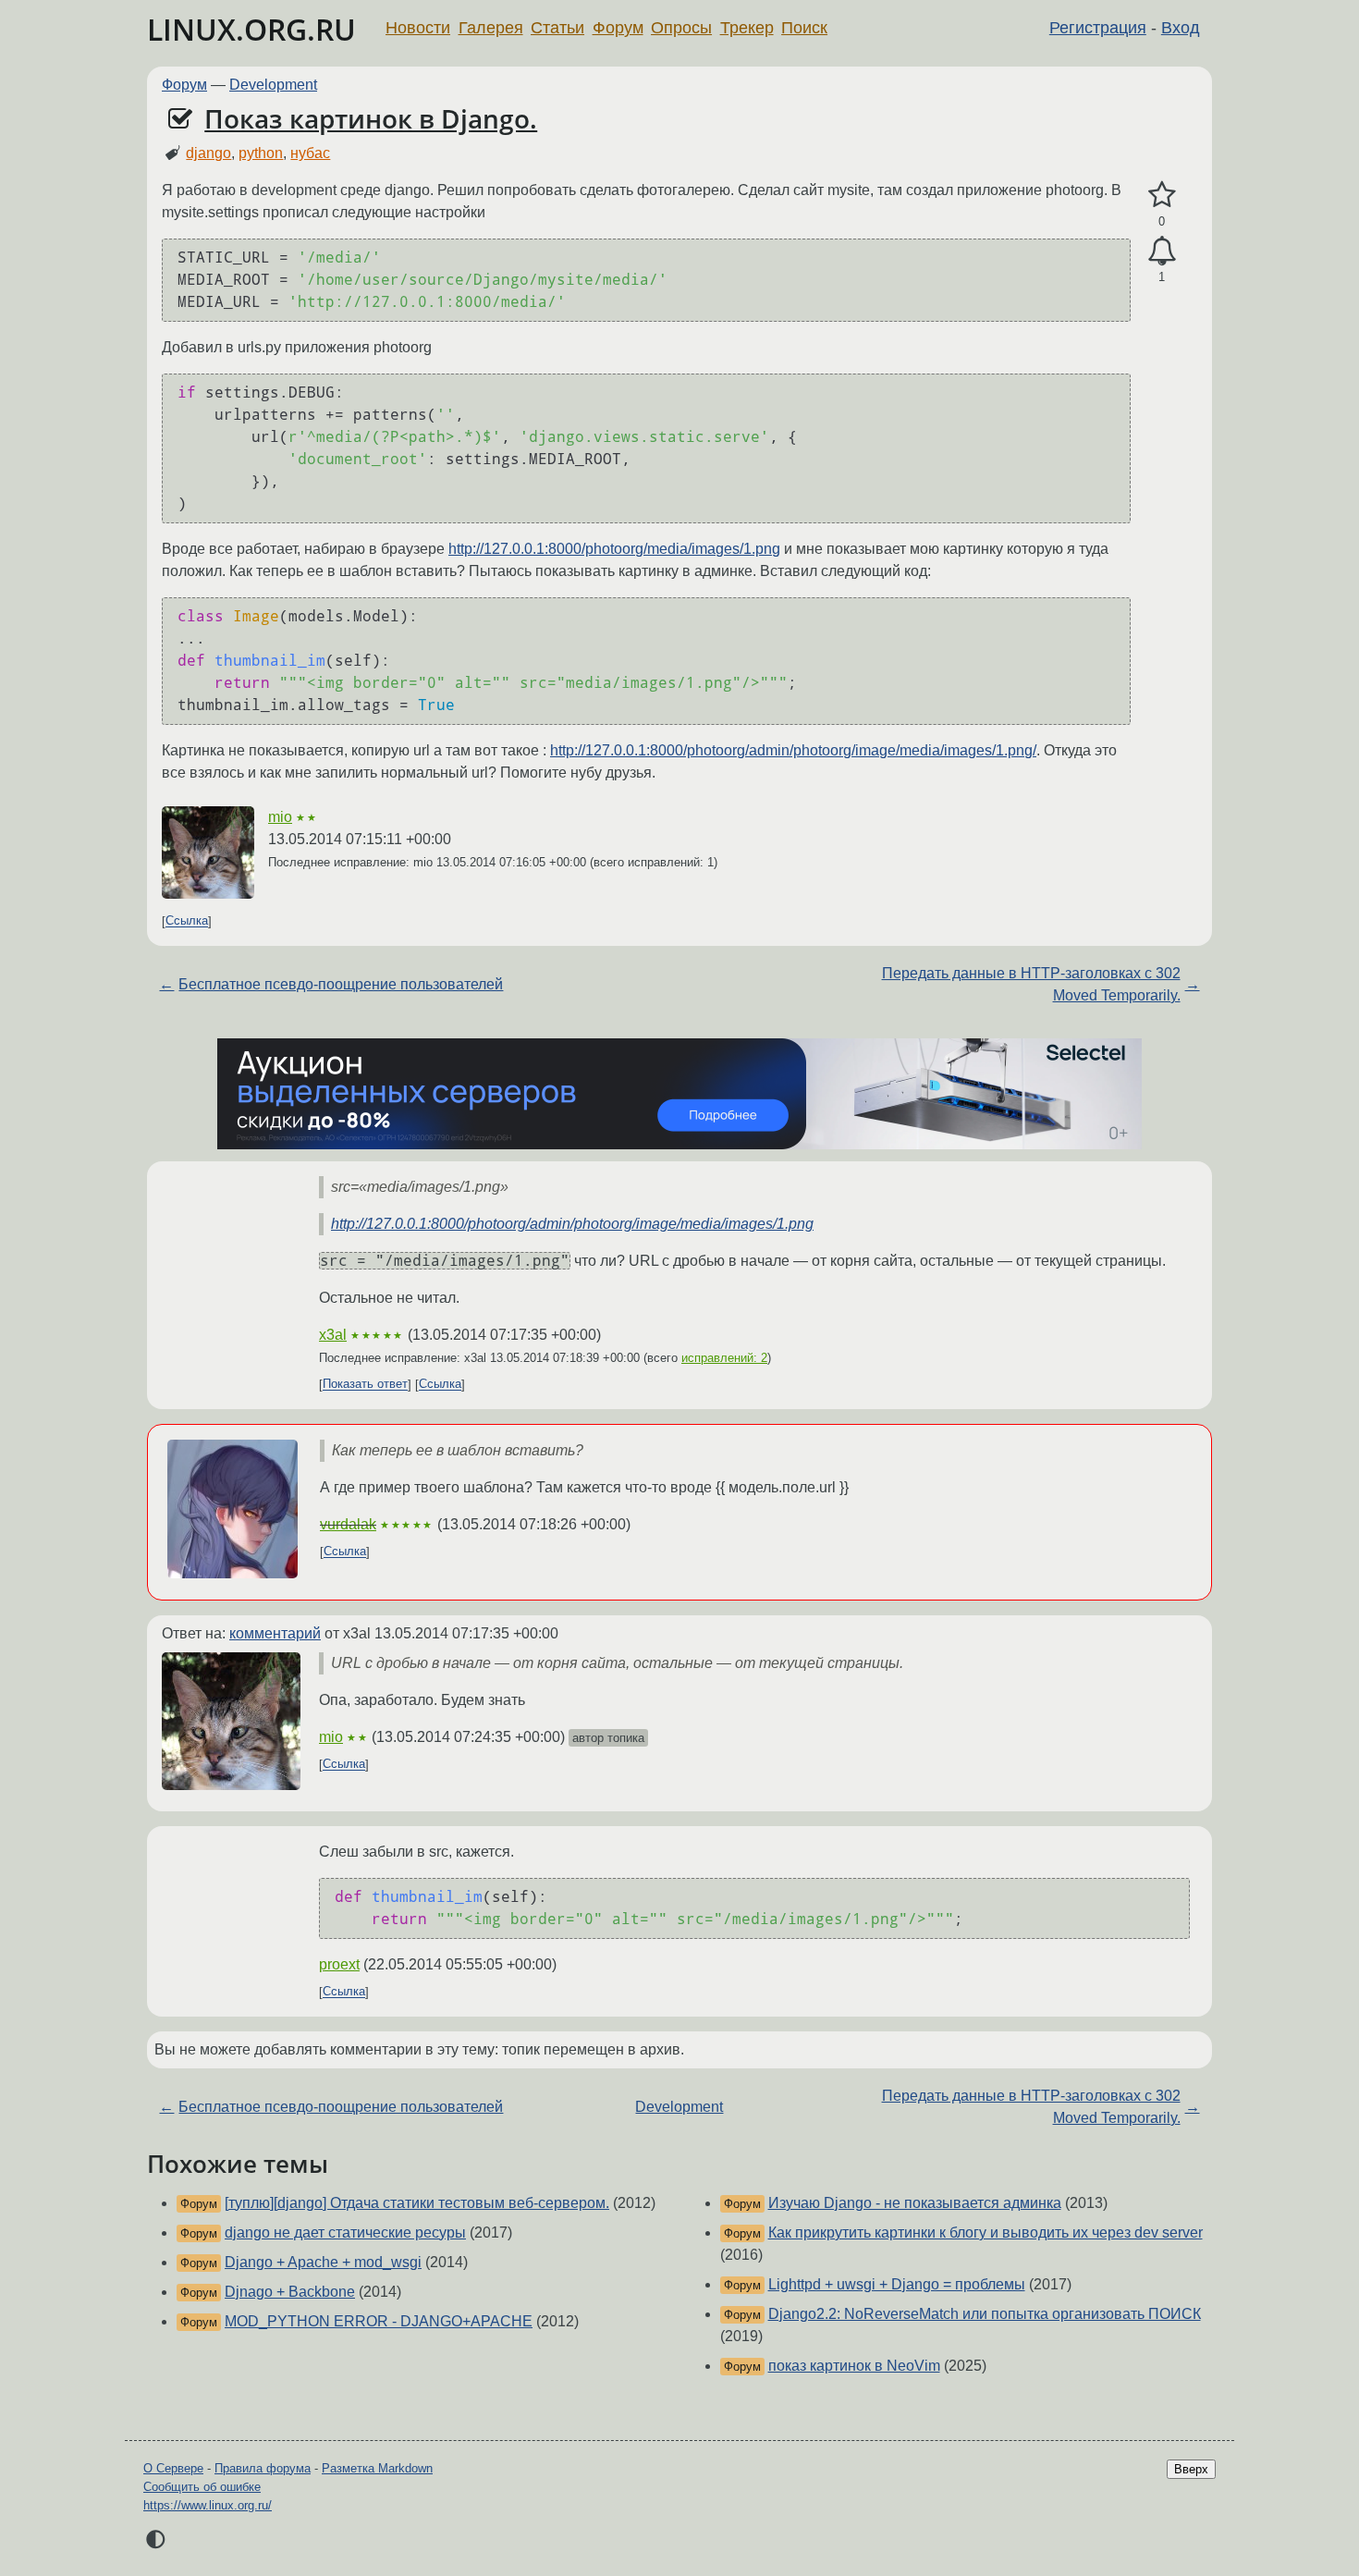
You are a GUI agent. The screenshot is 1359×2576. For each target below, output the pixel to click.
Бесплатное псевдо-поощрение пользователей (341, 984)
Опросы (681, 28)
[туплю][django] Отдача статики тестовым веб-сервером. (417, 2203)
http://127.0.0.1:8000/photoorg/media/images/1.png (614, 549)
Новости (418, 28)
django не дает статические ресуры (345, 2233)
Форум (618, 28)
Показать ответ (365, 1385)
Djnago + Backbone (290, 2292)
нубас (310, 153)
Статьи (557, 28)
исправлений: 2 (724, 1358)
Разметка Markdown (377, 2468)
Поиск (804, 28)
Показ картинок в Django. (371, 118)
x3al (333, 1335)
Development (273, 85)
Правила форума (263, 2468)
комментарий (275, 1633)
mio (280, 817)
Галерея (491, 28)
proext (339, 1964)
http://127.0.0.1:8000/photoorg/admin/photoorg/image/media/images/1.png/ (793, 750)
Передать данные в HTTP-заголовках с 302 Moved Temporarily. (1031, 984)
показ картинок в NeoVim (854, 2366)
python (261, 153)
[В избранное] (1162, 195)
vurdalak (348, 1524)
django (208, 153)
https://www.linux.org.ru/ (208, 2505)
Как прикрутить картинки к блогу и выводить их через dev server (986, 2233)
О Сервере (173, 2468)
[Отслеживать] (1162, 251)
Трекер (747, 28)
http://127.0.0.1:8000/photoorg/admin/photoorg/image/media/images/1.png (572, 1224)
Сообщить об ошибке (202, 2487)
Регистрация (1098, 28)
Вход (1181, 28)
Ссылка (187, 921)
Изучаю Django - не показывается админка (915, 2203)
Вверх (1191, 2469)
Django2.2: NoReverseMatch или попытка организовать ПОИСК (985, 2314)
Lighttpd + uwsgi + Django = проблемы (897, 2284)
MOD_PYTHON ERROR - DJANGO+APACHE (379, 2321)
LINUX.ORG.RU (251, 29)
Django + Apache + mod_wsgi (323, 2262)
